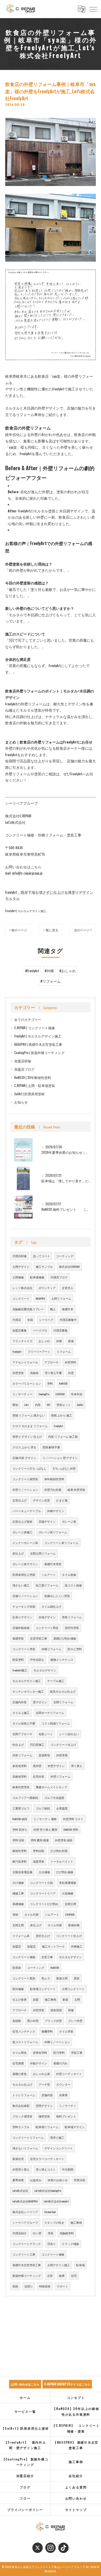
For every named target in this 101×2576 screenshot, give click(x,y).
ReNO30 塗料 (71, 1829)
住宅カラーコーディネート (47, 2159)
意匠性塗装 (72, 1628)
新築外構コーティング (27, 2276)
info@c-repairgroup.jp (27, 873)
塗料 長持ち (20, 1829)
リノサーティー (22, 1394)
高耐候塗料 (20, 1776)
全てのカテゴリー (28, 1019)
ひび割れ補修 (65, 1872)
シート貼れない (69, 1734)
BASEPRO (40, 1298)
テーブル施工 (56, 1681)
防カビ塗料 (75, 1649)
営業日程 (80, 2180)
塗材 (15, 1914)
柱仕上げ (18, 1744)
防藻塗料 (18, 1659)
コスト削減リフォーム (56, 1723)
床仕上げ (18, 1553)
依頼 (15, 2286)
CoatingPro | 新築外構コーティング (39, 1053)
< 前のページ (18, 930)
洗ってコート (41, 1256)
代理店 (17, 1320)
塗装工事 (77, 2052)
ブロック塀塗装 (22, 2116)
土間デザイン (21, 1266)
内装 (38, 1405)
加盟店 (17, 1946)
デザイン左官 (41, 1500)
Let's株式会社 (20, 2191)
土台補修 (44, 1872)
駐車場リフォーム (47, 2127)
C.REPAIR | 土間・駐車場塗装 (35, 1086)
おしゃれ (44, 1341)
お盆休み (36, 2180)
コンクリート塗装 (24, 1649)
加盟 (36, 1999)
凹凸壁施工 (37, 1744)
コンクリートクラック (27, 2244)
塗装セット (64, 1405)
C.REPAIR (60, 1394)
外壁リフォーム (60, 1776)
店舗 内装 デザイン (24, 1458)
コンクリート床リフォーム (61, 1543)
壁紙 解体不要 (51, 1447)
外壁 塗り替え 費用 (45, 1829)
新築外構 (74, 1925)
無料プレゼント (66, 2116)
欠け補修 (18, 1883)
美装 (77, 1978)
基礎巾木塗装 (53, 1564)
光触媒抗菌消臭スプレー (28, 1309)
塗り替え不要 (53, 1373)
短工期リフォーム (47, 1585)
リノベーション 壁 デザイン (60, 1458)
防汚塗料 (59, 2052)
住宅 (74, 2276)
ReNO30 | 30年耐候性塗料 (33, 1078)
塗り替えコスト (46, 2169)
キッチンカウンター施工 (28, 1691)
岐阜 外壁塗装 (76, 1490)
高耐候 (34, 1373)
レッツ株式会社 (22, 1288)
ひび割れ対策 (59, 1851)
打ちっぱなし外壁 (64, 1468)
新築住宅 (18, 2159)
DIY (49, 1405)
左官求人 (68, 1288)
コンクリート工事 (24, 2254)
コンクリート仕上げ (63, 1744)
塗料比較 (39, 1851)
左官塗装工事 (39, 1638)
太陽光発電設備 (22, 1872)
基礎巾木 (68, 1309)
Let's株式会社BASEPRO (25, 2201)
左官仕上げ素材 (22, 1521)
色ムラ (46, 1978)
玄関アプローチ (22, 1734)
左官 (50, 2276)
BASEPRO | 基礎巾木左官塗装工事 (38, 1044)
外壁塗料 (70, 1362)
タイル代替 (31, 1914)
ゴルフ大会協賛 (54, 1798)
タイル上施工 (21, 1713)
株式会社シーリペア (25, 2212)
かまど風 (62, 1500)
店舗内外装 (20, 1702)
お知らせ (21, 1102)
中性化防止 (37, 1659)
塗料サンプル (21, 2127)
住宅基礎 (18, 2063)
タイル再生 (20, 2052)
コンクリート (21, 1298)
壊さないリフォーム (25, 2148)
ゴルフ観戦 (43, 1808)
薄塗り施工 (57, 2137)
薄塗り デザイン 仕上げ (27, 1436)
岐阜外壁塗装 (21, 1787)
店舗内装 (47, 2095)
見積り (29, 2286)
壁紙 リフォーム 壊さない (29, 1415)
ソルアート (49, 1575)
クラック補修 (70, 2244)
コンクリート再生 (47, 1628)
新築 (71, 1341)
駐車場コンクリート (43, 1989)
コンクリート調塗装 (25, 1479)
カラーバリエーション (27, 1383)
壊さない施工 (21, 1585)
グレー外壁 (75, 2021)
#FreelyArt (32, 971)
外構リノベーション (57, 2042)
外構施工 (77, 1946)
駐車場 (80, 2265)
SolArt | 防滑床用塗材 (29, 1094)
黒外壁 (37, 1766)
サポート (62, 2286)
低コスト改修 (73, 1585)
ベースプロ (40, 1330)
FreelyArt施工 (20, 1670)
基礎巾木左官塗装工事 (27, 2265)
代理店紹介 (20, 2233)
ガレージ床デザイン (25, 1564)
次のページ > (83, 930)
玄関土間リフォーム (43, 1553)
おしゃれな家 (41, 2074)
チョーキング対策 (24, 1606)
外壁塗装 (18, 1373)
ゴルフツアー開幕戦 (25, 1798)
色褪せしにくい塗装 (57, 1596)
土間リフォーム (61, 1298)
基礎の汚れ (60, 2063)
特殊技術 (45, 2286)
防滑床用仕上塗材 (24, 1575)
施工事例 (51, 1999)
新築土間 (62, 1978)
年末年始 (77, 1394)
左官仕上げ (20, 1500)
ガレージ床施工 (22, 1532)
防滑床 (17, 1967)
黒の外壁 (33, 2021)
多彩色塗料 (20, 1766)
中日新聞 (68, 2169)
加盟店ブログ (24, 1069)
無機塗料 (47, 2031)
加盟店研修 (23, 1061)
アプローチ (51, 1362)
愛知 (15, 1405)
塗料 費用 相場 (40, 1840)
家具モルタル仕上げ (63, 1691)
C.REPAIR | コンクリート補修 (35, 1028)
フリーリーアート (39, 1351)
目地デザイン (47, 1617)
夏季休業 (18, 2180)
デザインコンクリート (59, 2148)
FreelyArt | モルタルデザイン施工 (26, 911)
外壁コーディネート (69, 2074)
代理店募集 (60, 1330)
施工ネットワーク (53, 1946)
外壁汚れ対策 (53, 1490)
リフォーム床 (21, 1936)
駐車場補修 (37, 1277)
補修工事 (18, 1893)
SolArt (80, 1405)
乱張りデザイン (22, 1617)
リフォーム (64, 1351)
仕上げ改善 (20, 1999)
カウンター (63, 2084)
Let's (27, 1405)
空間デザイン (44, 2106)
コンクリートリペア (43, 1893)
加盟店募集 (20, 1330)
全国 (30, 1320)
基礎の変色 (20, 2074)
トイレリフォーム (24, 2095)
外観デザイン (39, 2063)
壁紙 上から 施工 (62, 1415)
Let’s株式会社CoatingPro (48, 2191)
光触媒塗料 (67, 2233)
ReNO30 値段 (20, 1819)
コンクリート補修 (24, 1957)
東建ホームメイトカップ (51, 1787)
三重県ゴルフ (21, 1808)
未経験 (17, 2021)
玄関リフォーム (63, 1702)
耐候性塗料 (20, 1851)
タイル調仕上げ (51, 1606)
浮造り (51, 2244)
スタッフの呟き (54, 2222)
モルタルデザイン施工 (27, 1681)
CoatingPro (44, 1394)
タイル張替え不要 (24, 1723)
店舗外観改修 (21, 1628)
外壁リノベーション (25, 1490)
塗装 (51, 2233)
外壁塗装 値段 (64, 1840)
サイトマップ (76, 2510)
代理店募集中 (68, 1320)
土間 (77, 1999)
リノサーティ (68, 2106)
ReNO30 (63, 1383)
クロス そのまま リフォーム (30, 1426)
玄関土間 (70, 1904)
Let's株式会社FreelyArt (56, 2201)
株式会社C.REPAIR (69, 1266)
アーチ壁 (44, 2084)
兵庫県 (63, 2095)
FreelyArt (17, 1351)
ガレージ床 (69, 1521)
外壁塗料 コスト (73, 1819)
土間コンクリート (73, 1989)
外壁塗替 (62, 1755)
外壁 (71, 1373)
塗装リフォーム (72, 1617)
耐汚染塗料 (20, 1861)
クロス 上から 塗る (24, 1447)
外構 (59, 1341)
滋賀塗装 (39, 1861)
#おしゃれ (68, 971)
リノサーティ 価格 (45, 1819)
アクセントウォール (25, 1362)
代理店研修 (20, 1256)
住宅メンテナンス (24, 2031)
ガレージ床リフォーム (53, 1532)
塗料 (50, 1383)
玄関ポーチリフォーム (50, 1713)
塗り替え (77, 1766)
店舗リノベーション (25, 1596)
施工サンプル (44, 1266)
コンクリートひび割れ (44, 1904)
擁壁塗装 (44, 2116)
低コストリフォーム (25, 2042)
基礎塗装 (18, 1638)
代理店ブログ (59, 1277)
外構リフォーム (51, 1649)
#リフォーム (51, 981)
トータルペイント (62, 1861)
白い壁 (37, 2233)
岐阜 (62, 2276)
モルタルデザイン (45, 1670)
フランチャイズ (22, 1341)
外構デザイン (56, 1511)
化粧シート (46, 1734)
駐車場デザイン (75, 2127)
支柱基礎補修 (68, 1883)
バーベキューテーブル (27, 1511)
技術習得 (56, 2010)
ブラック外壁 (53, 2021)
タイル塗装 (66, 2031)
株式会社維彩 (21, 2106)
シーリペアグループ (25, 2222)
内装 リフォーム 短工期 (63, 1436)
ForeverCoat (50, 2212)
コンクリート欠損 (41, 1883)
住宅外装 (39, 1776)
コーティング (65, 1256)
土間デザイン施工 (59, 2265)
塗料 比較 (18, 1840)
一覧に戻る (51, 930)
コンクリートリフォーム (28, 2137)
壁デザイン (40, 1702)
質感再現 (44, 1755)
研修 (71, 2010)
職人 (53, 1309)
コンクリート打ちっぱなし (30, 1468)
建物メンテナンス (62, 1659)
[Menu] (93, 9)
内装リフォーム (22, 1755)
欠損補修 (68, 1893)
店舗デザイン (47, 1521)
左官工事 (47, 1957)
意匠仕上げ (43, 1936)
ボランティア (47, 1288)
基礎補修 (18, 1904)
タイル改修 (69, 1575)
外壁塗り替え (21, 2169)
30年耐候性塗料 (54, 1479)
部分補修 (18, 1989)
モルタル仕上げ (22, 2084)
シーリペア (46, 1320)
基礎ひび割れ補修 (65, 1638)
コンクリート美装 (24, 1978)
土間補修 (18, 1277)
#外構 (49, 971)
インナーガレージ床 (25, 1543)
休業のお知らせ (58, 2180)
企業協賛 (62, 1808)
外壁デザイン (56, 1766)
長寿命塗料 (40, 2052)
